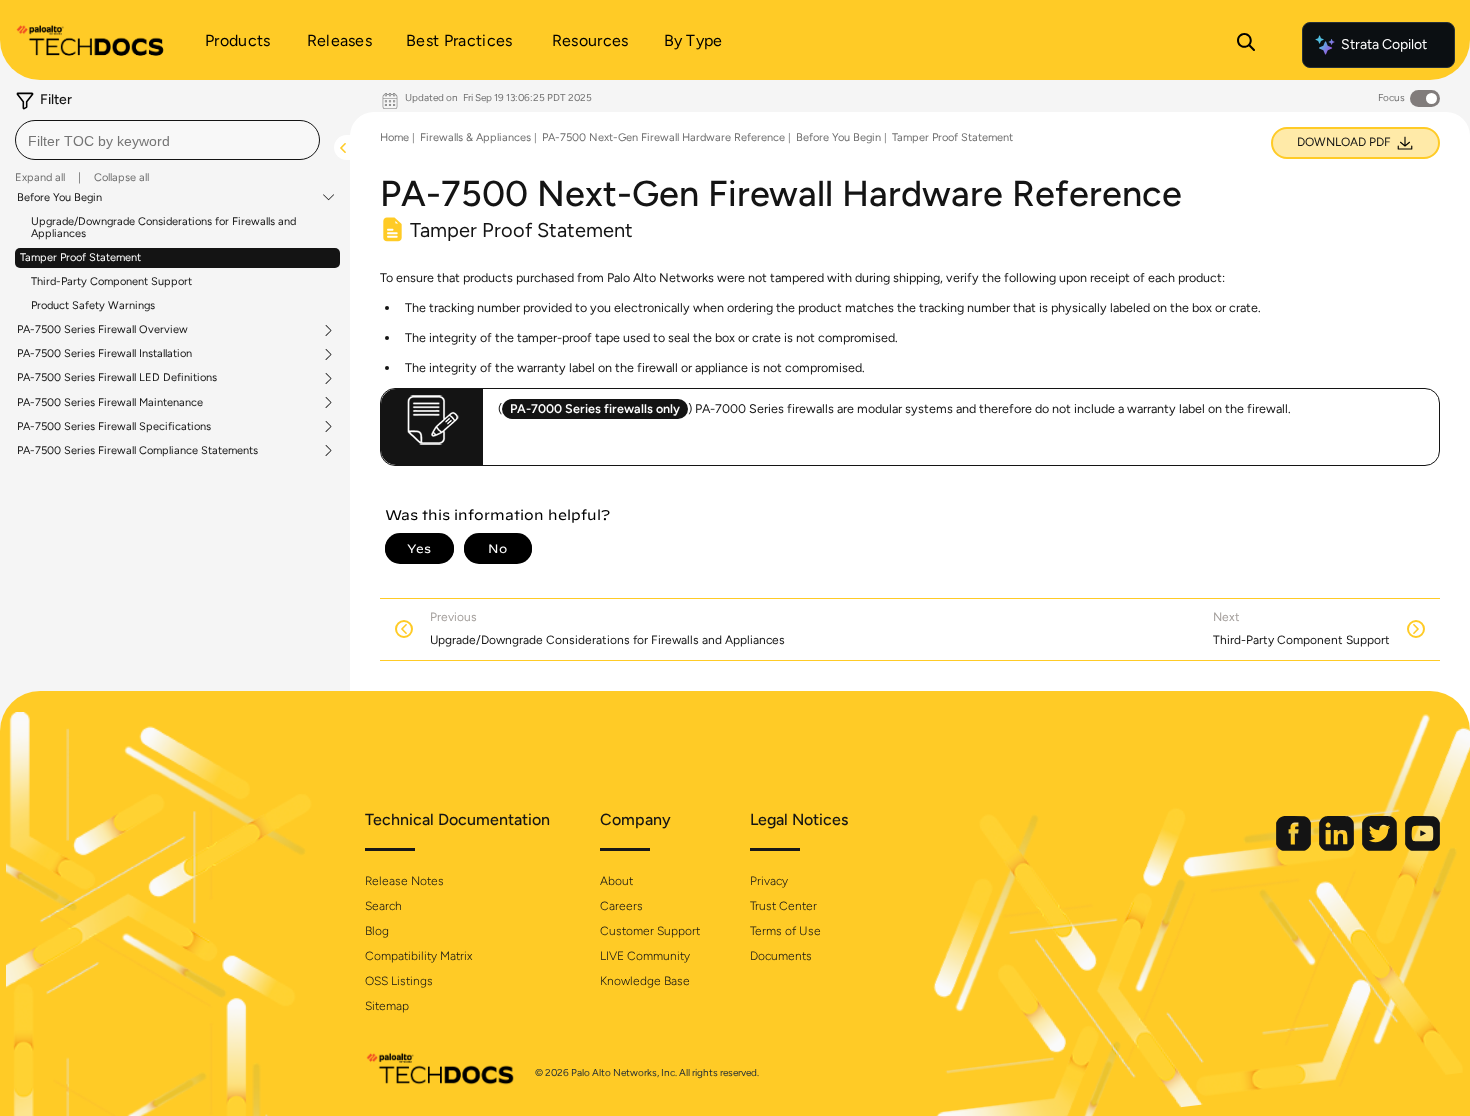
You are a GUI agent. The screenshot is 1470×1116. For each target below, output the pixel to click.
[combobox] (167, 140)
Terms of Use (785, 931)
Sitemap (387, 1006)
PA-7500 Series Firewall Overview (102, 330)
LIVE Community (645, 956)
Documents (781, 956)
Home (394, 137)
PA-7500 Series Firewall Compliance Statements (137, 451)
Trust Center (783, 906)
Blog (377, 931)
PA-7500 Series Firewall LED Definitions (117, 378)
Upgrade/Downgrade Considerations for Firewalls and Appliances (163, 227)
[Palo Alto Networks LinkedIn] (1338, 846)
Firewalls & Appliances (475, 137)
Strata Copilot (1384, 44)
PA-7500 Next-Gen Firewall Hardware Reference (663, 137)
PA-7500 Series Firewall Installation (104, 354)
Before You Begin (59, 198)
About (616, 881)
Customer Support (650, 931)
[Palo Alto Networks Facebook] (1295, 846)
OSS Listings (399, 981)
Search (383, 906)
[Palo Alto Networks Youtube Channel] (1422, 846)
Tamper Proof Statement (80, 257)
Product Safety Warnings (93, 305)
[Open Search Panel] (1246, 45)
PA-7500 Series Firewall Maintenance (110, 403)
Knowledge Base (645, 981)
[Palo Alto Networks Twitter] (1381, 846)
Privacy (769, 881)
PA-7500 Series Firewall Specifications (114, 427)
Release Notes (404, 881)
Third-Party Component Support (111, 281)
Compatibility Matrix (418, 956)
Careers (621, 906)
